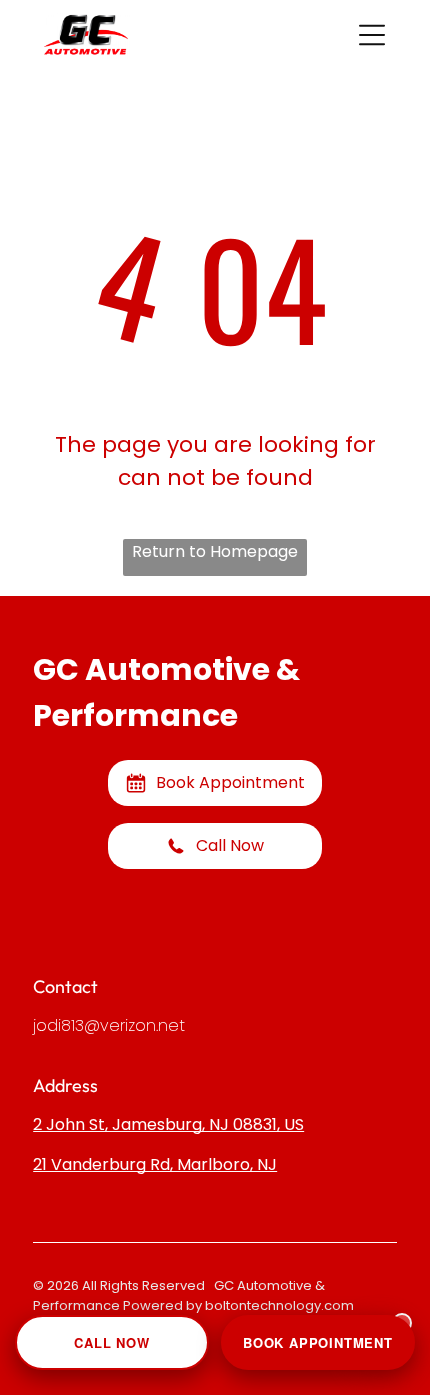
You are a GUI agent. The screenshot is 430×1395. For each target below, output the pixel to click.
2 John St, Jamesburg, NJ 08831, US (168, 1124)
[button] (372, 35)
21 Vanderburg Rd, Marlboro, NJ (155, 1164)
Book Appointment (318, 1342)
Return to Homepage (215, 551)
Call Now (111, 1342)
